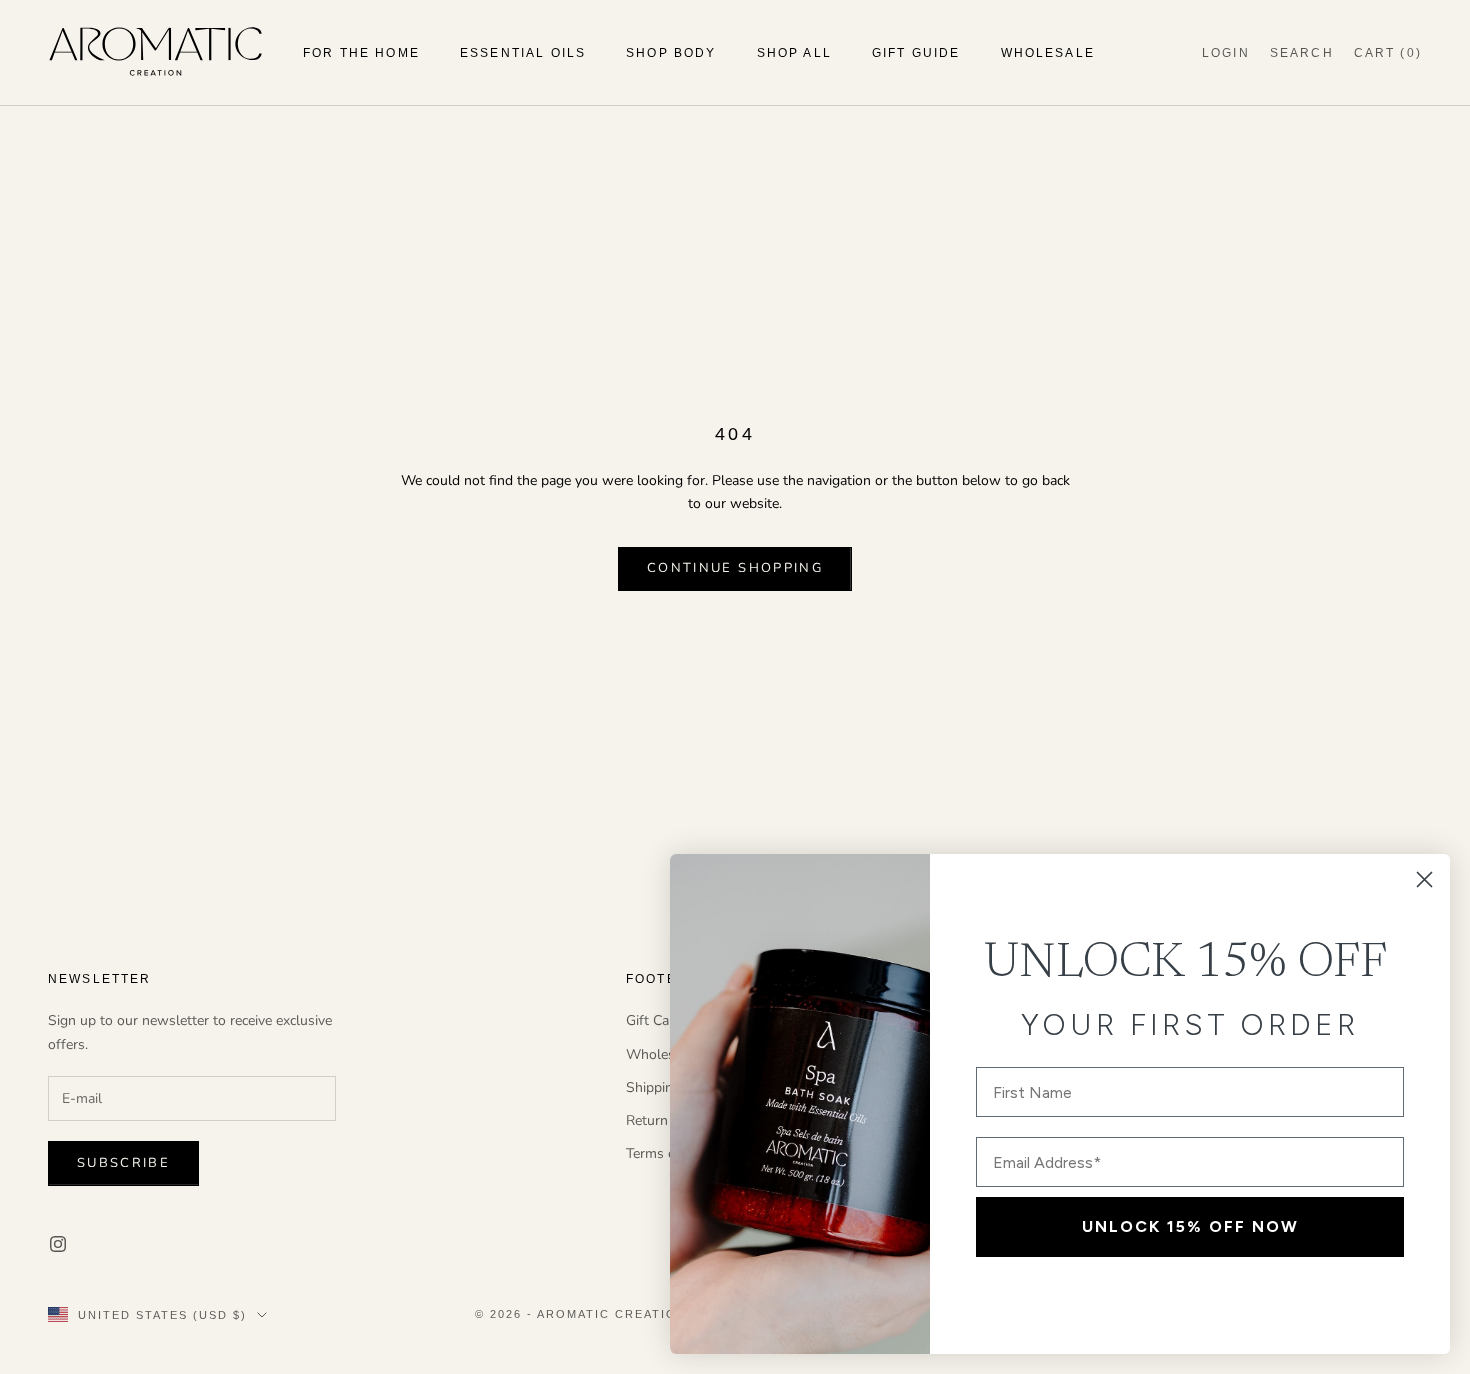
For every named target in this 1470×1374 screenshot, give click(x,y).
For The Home (361, 53)
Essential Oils (523, 53)
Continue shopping (735, 568)
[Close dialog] (1424, 879)
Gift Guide (916, 53)
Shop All (794, 53)
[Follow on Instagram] (58, 1244)
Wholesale (1048, 53)
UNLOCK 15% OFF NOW (1190, 1226)
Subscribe (123, 1163)
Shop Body (671, 53)
